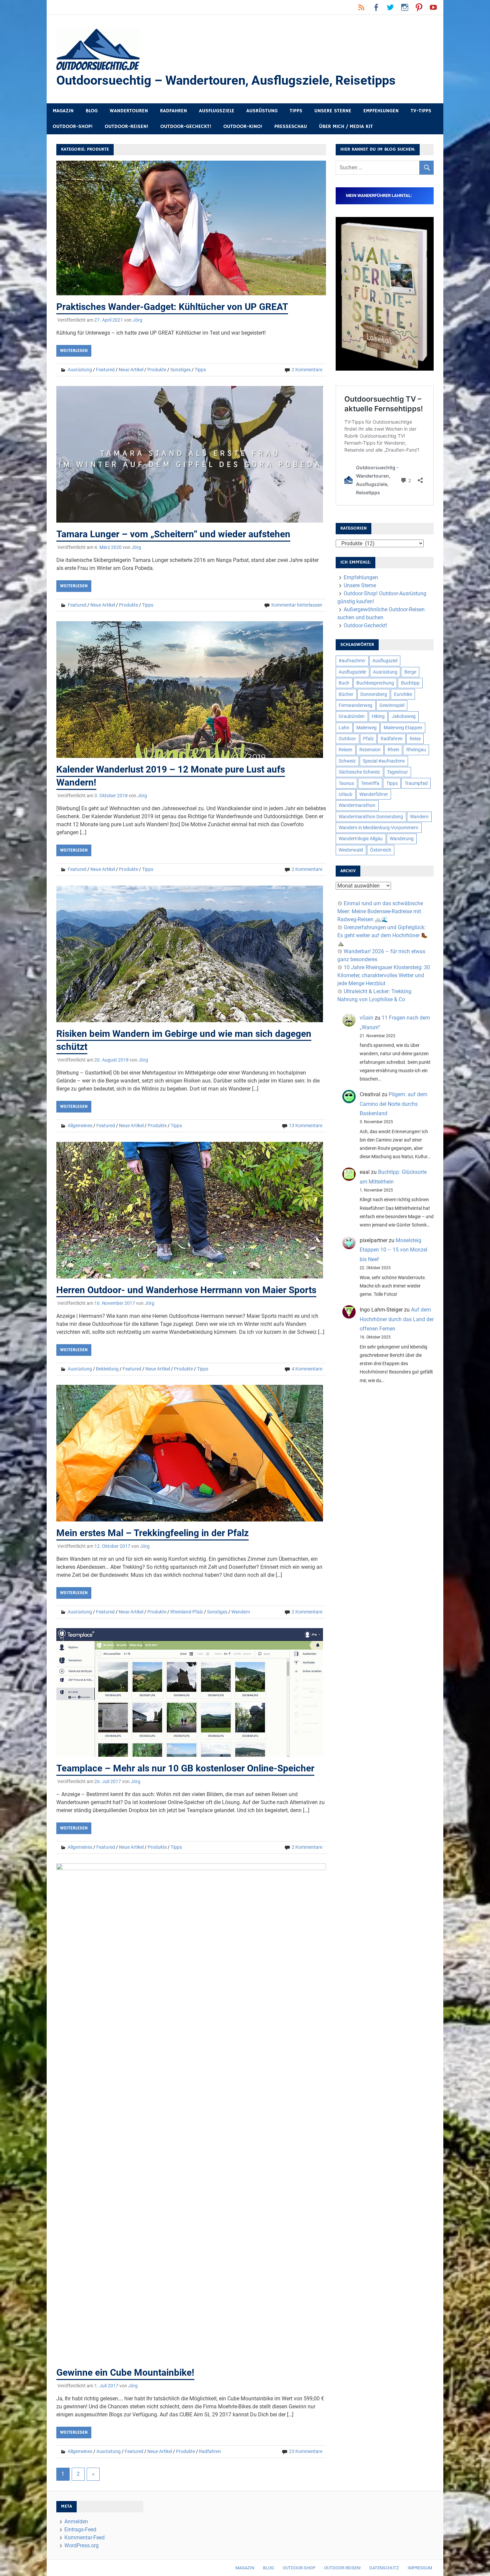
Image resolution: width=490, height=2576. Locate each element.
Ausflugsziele (217, 111)
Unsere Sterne (333, 111)
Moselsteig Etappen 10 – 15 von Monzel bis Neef (393, 1250)
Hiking (378, 716)
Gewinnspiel (392, 705)
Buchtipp (410, 683)
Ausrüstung (262, 111)
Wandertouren (129, 111)
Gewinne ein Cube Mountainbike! (125, 2373)
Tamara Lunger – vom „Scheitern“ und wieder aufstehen (173, 534)
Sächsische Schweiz (359, 772)
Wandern (241, 1612)
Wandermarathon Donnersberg (371, 817)
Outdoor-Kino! (243, 126)
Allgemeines (80, 1126)
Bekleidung (107, 1369)
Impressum (420, 2568)
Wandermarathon (357, 805)
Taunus (346, 783)
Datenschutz (384, 2568)
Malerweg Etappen (403, 728)
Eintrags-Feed (80, 2530)
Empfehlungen (381, 111)
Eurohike (403, 694)
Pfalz (368, 739)
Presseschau (291, 126)
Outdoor (347, 739)
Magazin (63, 111)
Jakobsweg (404, 716)
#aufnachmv (352, 661)
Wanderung (402, 839)
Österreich (381, 850)
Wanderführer (374, 794)
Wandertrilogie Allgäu (361, 839)
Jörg (137, 320)
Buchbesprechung (375, 683)
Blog (92, 111)
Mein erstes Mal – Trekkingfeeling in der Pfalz (152, 1533)
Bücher (346, 694)
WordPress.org (81, 2546)
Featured (105, 370)
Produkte (157, 370)
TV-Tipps (421, 111)
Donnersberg (374, 694)
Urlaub (345, 794)
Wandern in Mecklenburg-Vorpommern (378, 828)
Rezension (370, 750)
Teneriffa (370, 783)
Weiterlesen (74, 351)
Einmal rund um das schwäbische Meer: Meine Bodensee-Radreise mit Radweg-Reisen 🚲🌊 (380, 911)
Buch (344, 683)
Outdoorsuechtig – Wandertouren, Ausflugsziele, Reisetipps (226, 80)
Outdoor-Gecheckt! (186, 126)
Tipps (296, 111)
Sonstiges (180, 370)
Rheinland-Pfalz (187, 1612)
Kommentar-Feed (84, 2538)
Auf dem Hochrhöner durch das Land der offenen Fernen (397, 1319)
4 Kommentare (307, 1369)
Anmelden (76, 2522)
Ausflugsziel (385, 661)
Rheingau (416, 750)
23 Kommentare (306, 2451)
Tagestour (397, 772)
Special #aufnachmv (384, 761)
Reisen (345, 750)
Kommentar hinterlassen (297, 605)
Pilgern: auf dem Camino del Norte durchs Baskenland (393, 1104)
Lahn (344, 728)
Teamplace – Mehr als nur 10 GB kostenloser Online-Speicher (185, 1768)
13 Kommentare (306, 1126)
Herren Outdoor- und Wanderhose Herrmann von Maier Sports (186, 1290)
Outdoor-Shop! (73, 126)
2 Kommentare (307, 370)
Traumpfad (416, 783)
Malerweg (366, 728)
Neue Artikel (131, 370)
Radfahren (173, 111)
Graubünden (352, 716)
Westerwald (351, 850)
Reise (415, 739)
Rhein (393, 750)
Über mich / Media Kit (346, 126)
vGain (366, 1018)
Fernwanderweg (355, 705)
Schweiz (347, 761)
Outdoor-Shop (299, 2568)
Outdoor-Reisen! (126, 126)
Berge (410, 672)
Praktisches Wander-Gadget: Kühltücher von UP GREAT (172, 307)
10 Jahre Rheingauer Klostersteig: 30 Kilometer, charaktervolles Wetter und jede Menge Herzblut (384, 975)
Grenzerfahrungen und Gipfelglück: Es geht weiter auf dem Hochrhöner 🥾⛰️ (382, 935)
